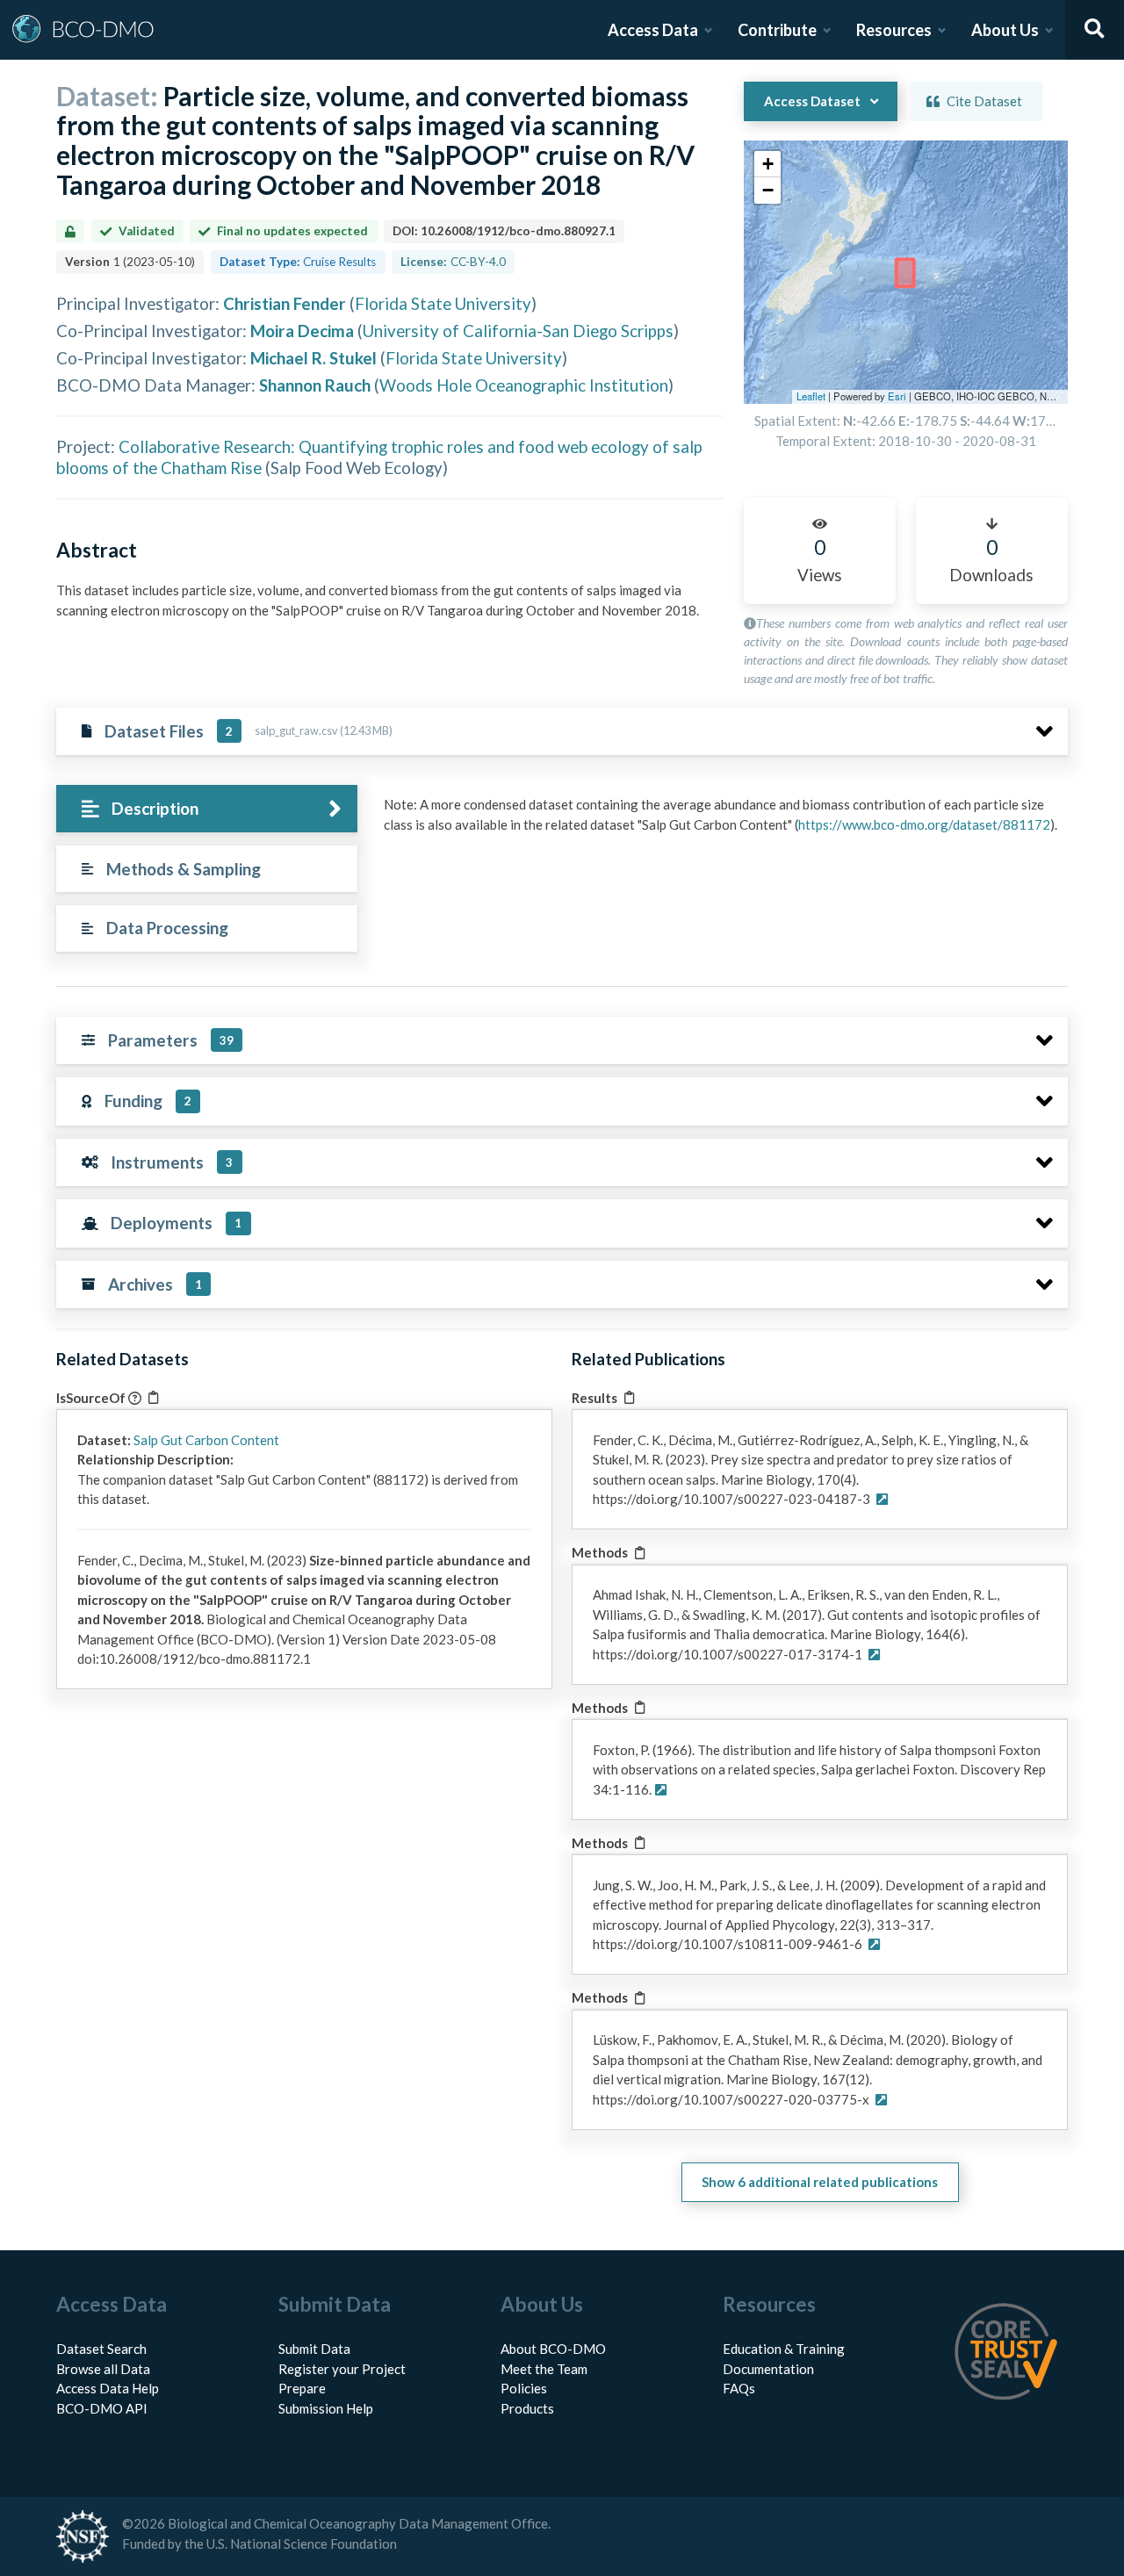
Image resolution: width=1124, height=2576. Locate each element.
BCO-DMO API (102, 2408)
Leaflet (811, 396)
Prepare (302, 2388)
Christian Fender (285, 303)
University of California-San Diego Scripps (518, 331)
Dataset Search (101, 2349)
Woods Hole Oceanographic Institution (524, 385)
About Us (1005, 30)
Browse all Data (103, 2369)
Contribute (777, 30)
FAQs (739, 2388)
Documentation (768, 2369)
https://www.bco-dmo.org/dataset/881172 (924, 824)
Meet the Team (544, 2369)
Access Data (653, 30)
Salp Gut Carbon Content (206, 1440)
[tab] (207, 809)
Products (527, 2408)
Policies (524, 2388)
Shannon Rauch (315, 385)
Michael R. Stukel (313, 358)
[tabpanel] (721, 821)
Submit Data (314, 2349)
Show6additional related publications (820, 2182)
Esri (897, 396)
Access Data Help (108, 2388)
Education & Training (784, 2349)
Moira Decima (302, 331)
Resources (894, 30)
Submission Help (326, 2408)
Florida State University (443, 303)
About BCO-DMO (553, 2349)
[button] (767, 164)
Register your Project (342, 2369)
